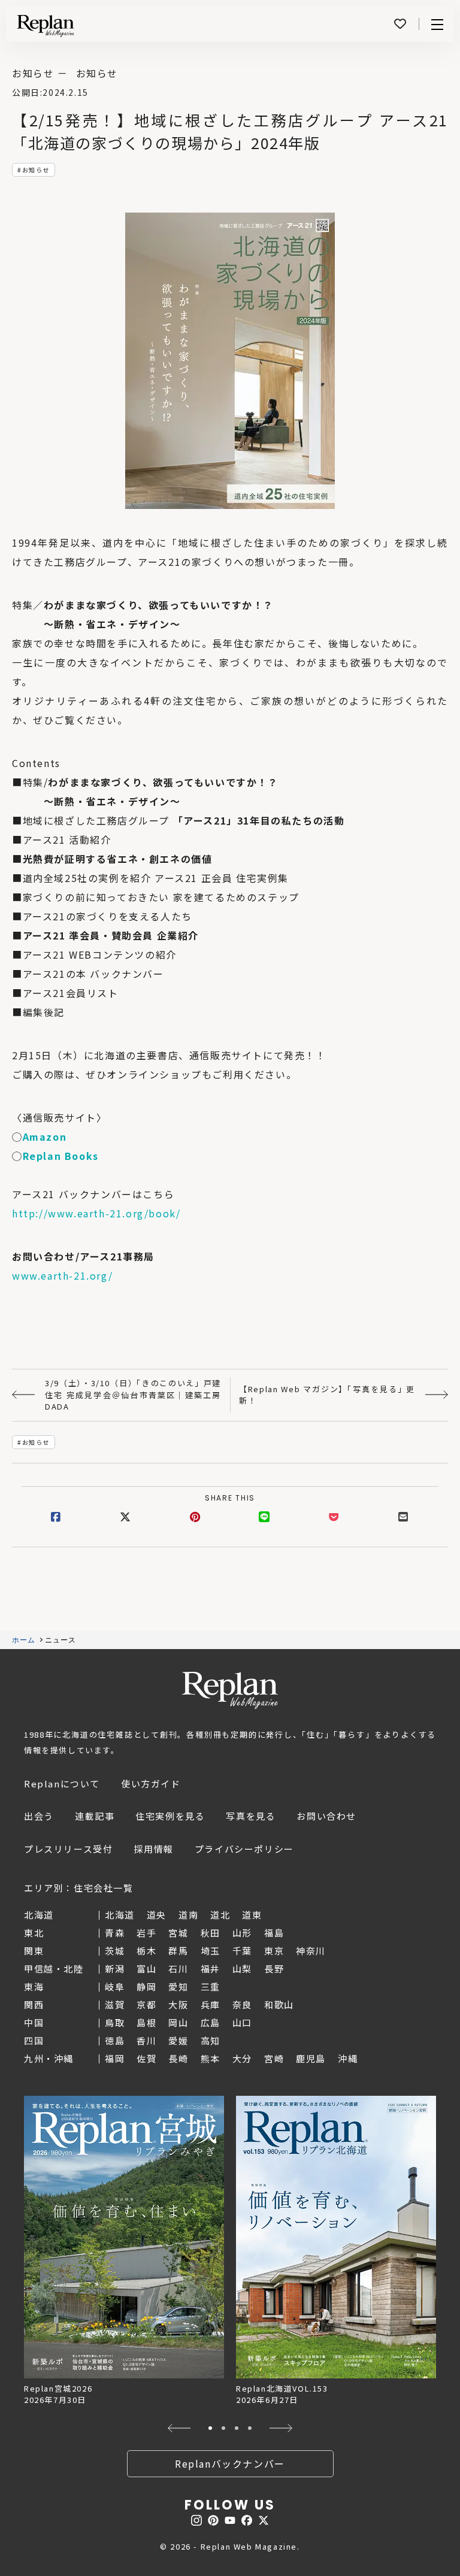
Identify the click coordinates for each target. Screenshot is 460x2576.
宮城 (178, 1933)
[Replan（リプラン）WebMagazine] (46, 26)
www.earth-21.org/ (62, 1275)
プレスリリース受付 (68, 1849)
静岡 (146, 1986)
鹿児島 (311, 2058)
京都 (146, 2004)
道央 (157, 1915)
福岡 (115, 2058)
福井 (211, 1969)
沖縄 (348, 2058)
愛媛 (178, 2040)
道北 (220, 1915)
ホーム (24, 1640)
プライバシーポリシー (244, 1849)
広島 (211, 2022)
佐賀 (146, 2058)
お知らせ (36, 170)
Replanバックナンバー (230, 2463)
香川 (146, 2040)
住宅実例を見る (170, 1816)
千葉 (242, 1951)
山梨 (242, 1969)
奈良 (242, 2004)
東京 (274, 1951)
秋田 (211, 1933)
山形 (242, 1933)
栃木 (146, 1951)
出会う (39, 1816)
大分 (242, 2058)
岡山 (178, 2022)
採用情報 (153, 1849)
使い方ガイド (151, 1783)
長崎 (178, 2058)
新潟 (115, 1969)
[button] (179, 2428)
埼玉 (211, 1951)
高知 (211, 2040)
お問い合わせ (326, 1816)
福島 (274, 1933)
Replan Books (61, 1156)
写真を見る (251, 1816)
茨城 (115, 1951)
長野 (274, 1969)
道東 (252, 1915)
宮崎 (274, 2058)
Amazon (45, 1137)
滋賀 (115, 2004)
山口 (242, 2022)
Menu (437, 24)
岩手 (146, 1933)
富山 (146, 1969)
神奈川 (311, 1951)
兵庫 (211, 2004)
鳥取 (115, 2022)
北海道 (120, 1915)
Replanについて (62, 1783)
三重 (211, 1986)
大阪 (178, 2004)
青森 (115, 1933)
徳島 (115, 2040)
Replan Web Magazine (230, 1690)
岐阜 (115, 1986)
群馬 (178, 1951)
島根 (146, 2022)
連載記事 (95, 1816)
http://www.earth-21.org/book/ (96, 1213)
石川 (178, 1969)
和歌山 (279, 2004)
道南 (188, 1915)
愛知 (178, 1986)
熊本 (211, 2058)
